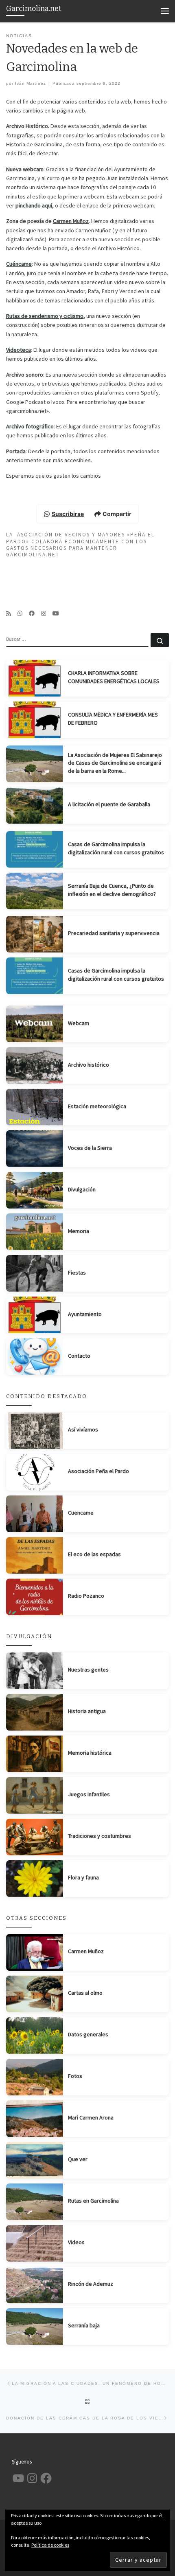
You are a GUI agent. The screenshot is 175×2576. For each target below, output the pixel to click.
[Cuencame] (35, 1514)
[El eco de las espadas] (35, 1555)
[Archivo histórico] (35, 1065)
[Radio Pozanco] (35, 1597)
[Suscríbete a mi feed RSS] (9, 613)
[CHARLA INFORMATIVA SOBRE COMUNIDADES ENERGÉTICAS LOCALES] (35, 678)
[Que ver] (35, 2160)
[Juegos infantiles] (35, 1795)
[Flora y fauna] (35, 1879)
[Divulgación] (35, 1190)
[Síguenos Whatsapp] (20, 613)
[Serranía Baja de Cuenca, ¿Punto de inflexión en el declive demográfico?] (35, 891)
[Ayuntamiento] (35, 1315)
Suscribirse (68, 514)
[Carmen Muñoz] (35, 1952)
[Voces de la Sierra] (35, 1149)
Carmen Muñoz (71, 221)
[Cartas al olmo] (35, 1994)
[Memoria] (35, 1232)
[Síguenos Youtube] (56, 613)
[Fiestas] (35, 1273)
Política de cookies (50, 2545)
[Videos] (35, 2243)
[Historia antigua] (35, 1712)
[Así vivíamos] (35, 1431)
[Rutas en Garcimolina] (35, 2202)
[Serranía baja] (35, 2327)
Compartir (117, 514)
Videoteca (19, 350)
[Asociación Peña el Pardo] (35, 1472)
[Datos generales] (35, 2036)
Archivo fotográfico (30, 426)
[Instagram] (44, 613)
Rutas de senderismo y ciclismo (45, 316)
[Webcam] (35, 1024)
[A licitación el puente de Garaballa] (35, 805)
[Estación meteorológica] (35, 1107)
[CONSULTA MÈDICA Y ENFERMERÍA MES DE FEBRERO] (35, 720)
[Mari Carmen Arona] (35, 2119)
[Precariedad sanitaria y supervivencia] (35, 934)
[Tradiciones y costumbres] (35, 1837)
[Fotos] (35, 2077)
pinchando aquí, (35, 205)
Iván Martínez (31, 83)
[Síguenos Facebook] (32, 613)
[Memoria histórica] (35, 1754)
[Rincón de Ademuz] (35, 2285)
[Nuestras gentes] (35, 1671)
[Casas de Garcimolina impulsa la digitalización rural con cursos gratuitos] (35, 849)
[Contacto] (35, 1356)
